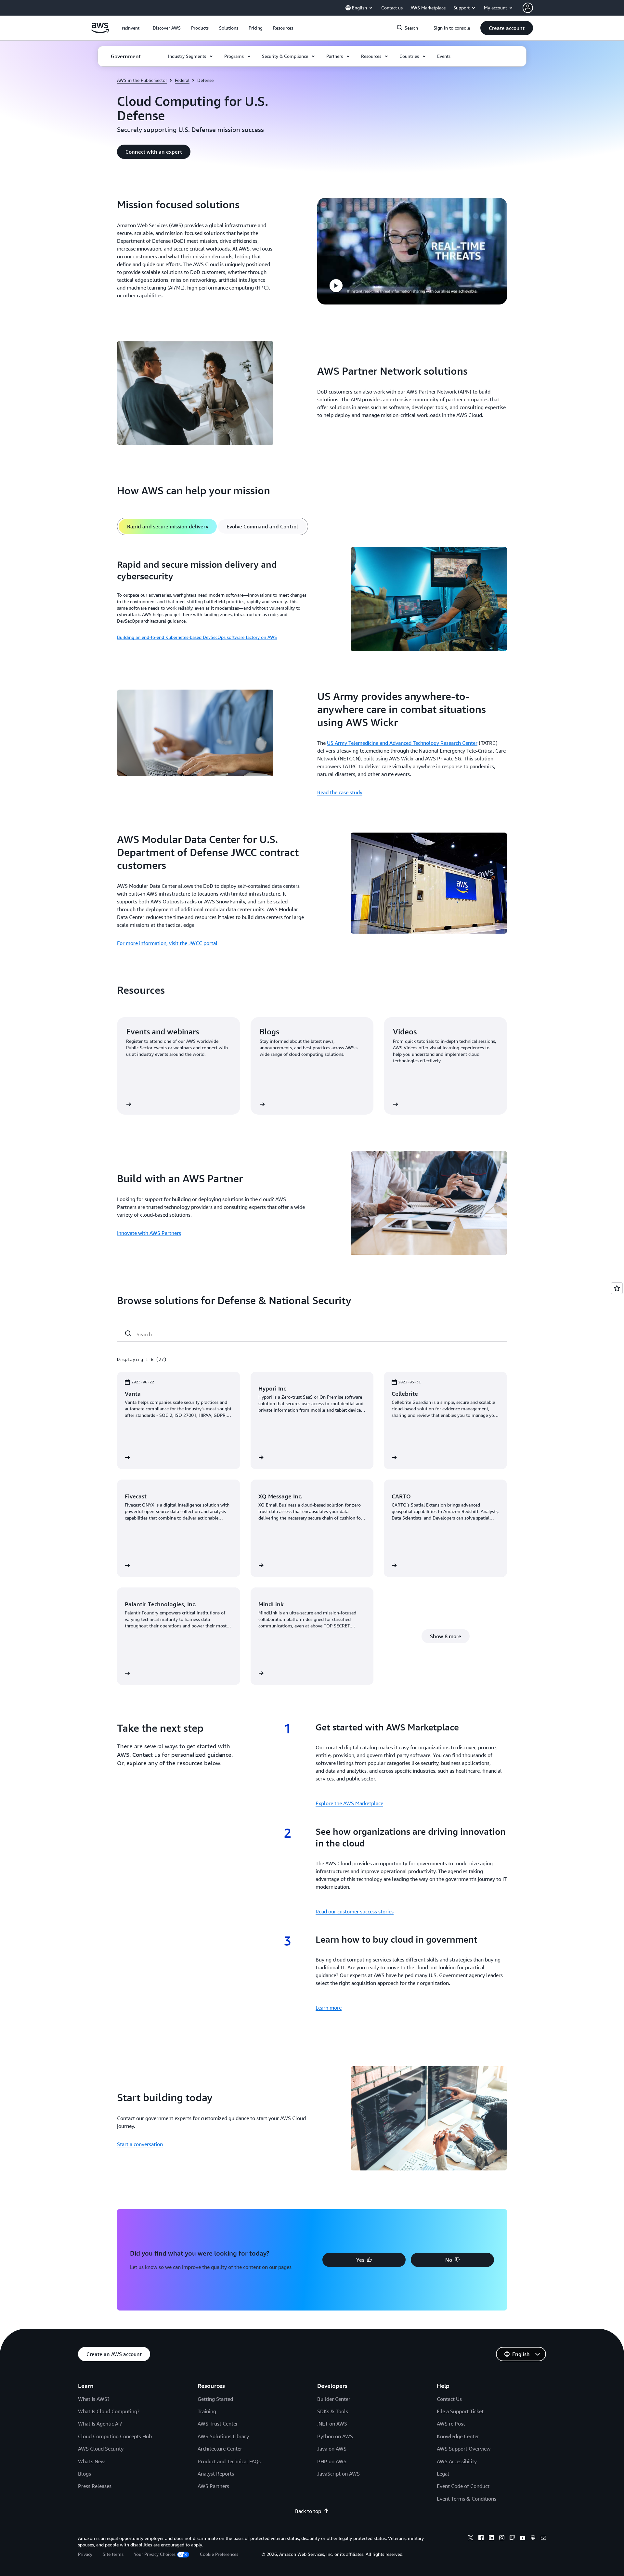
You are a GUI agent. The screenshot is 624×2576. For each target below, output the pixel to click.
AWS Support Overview (464, 2449)
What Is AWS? (94, 2399)
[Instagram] (502, 2539)
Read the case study (340, 792)
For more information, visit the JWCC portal (167, 943)
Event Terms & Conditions (467, 2499)
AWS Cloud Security (101, 2449)
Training (207, 2411)
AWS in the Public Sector (142, 80)
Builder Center (334, 2399)
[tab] (168, 526)
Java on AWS (332, 2449)
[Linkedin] (491, 2539)
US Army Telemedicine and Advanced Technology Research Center (402, 743)
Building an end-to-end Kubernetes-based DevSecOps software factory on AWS (197, 637)
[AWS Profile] (528, 8)
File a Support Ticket (460, 2411)
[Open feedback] (617, 1288)
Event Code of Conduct (463, 2486)
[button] (167, 28)
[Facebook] (481, 2539)
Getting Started (215, 2399)
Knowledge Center (458, 2436)
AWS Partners (213, 2486)
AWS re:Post (451, 2424)
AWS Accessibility (457, 2461)
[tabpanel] (312, 600)
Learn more (329, 2008)
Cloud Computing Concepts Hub (115, 2436)
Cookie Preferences (219, 2554)
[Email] (543, 2539)
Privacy (85, 2554)
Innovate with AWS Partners (149, 1233)
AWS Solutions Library (223, 2436)
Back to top (308, 2511)
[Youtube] (523, 2539)
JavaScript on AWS (338, 2474)
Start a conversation (140, 2144)
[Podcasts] (533, 2539)
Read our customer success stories (355, 1911)
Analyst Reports (216, 2474)
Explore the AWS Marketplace (349, 1803)
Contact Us (449, 2399)
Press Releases (95, 2486)
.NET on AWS (332, 2424)
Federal (182, 80)
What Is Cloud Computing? (109, 2411)
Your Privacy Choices (155, 2554)
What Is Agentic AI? (100, 2424)
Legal (443, 2474)
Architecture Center (220, 2449)
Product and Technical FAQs (229, 2461)
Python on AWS (335, 2436)
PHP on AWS (332, 2461)
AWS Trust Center (218, 2424)
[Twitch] (512, 2539)
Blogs (84, 2474)
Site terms (113, 2554)
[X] (471, 2539)
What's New (91, 2461)
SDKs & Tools (333, 2411)
